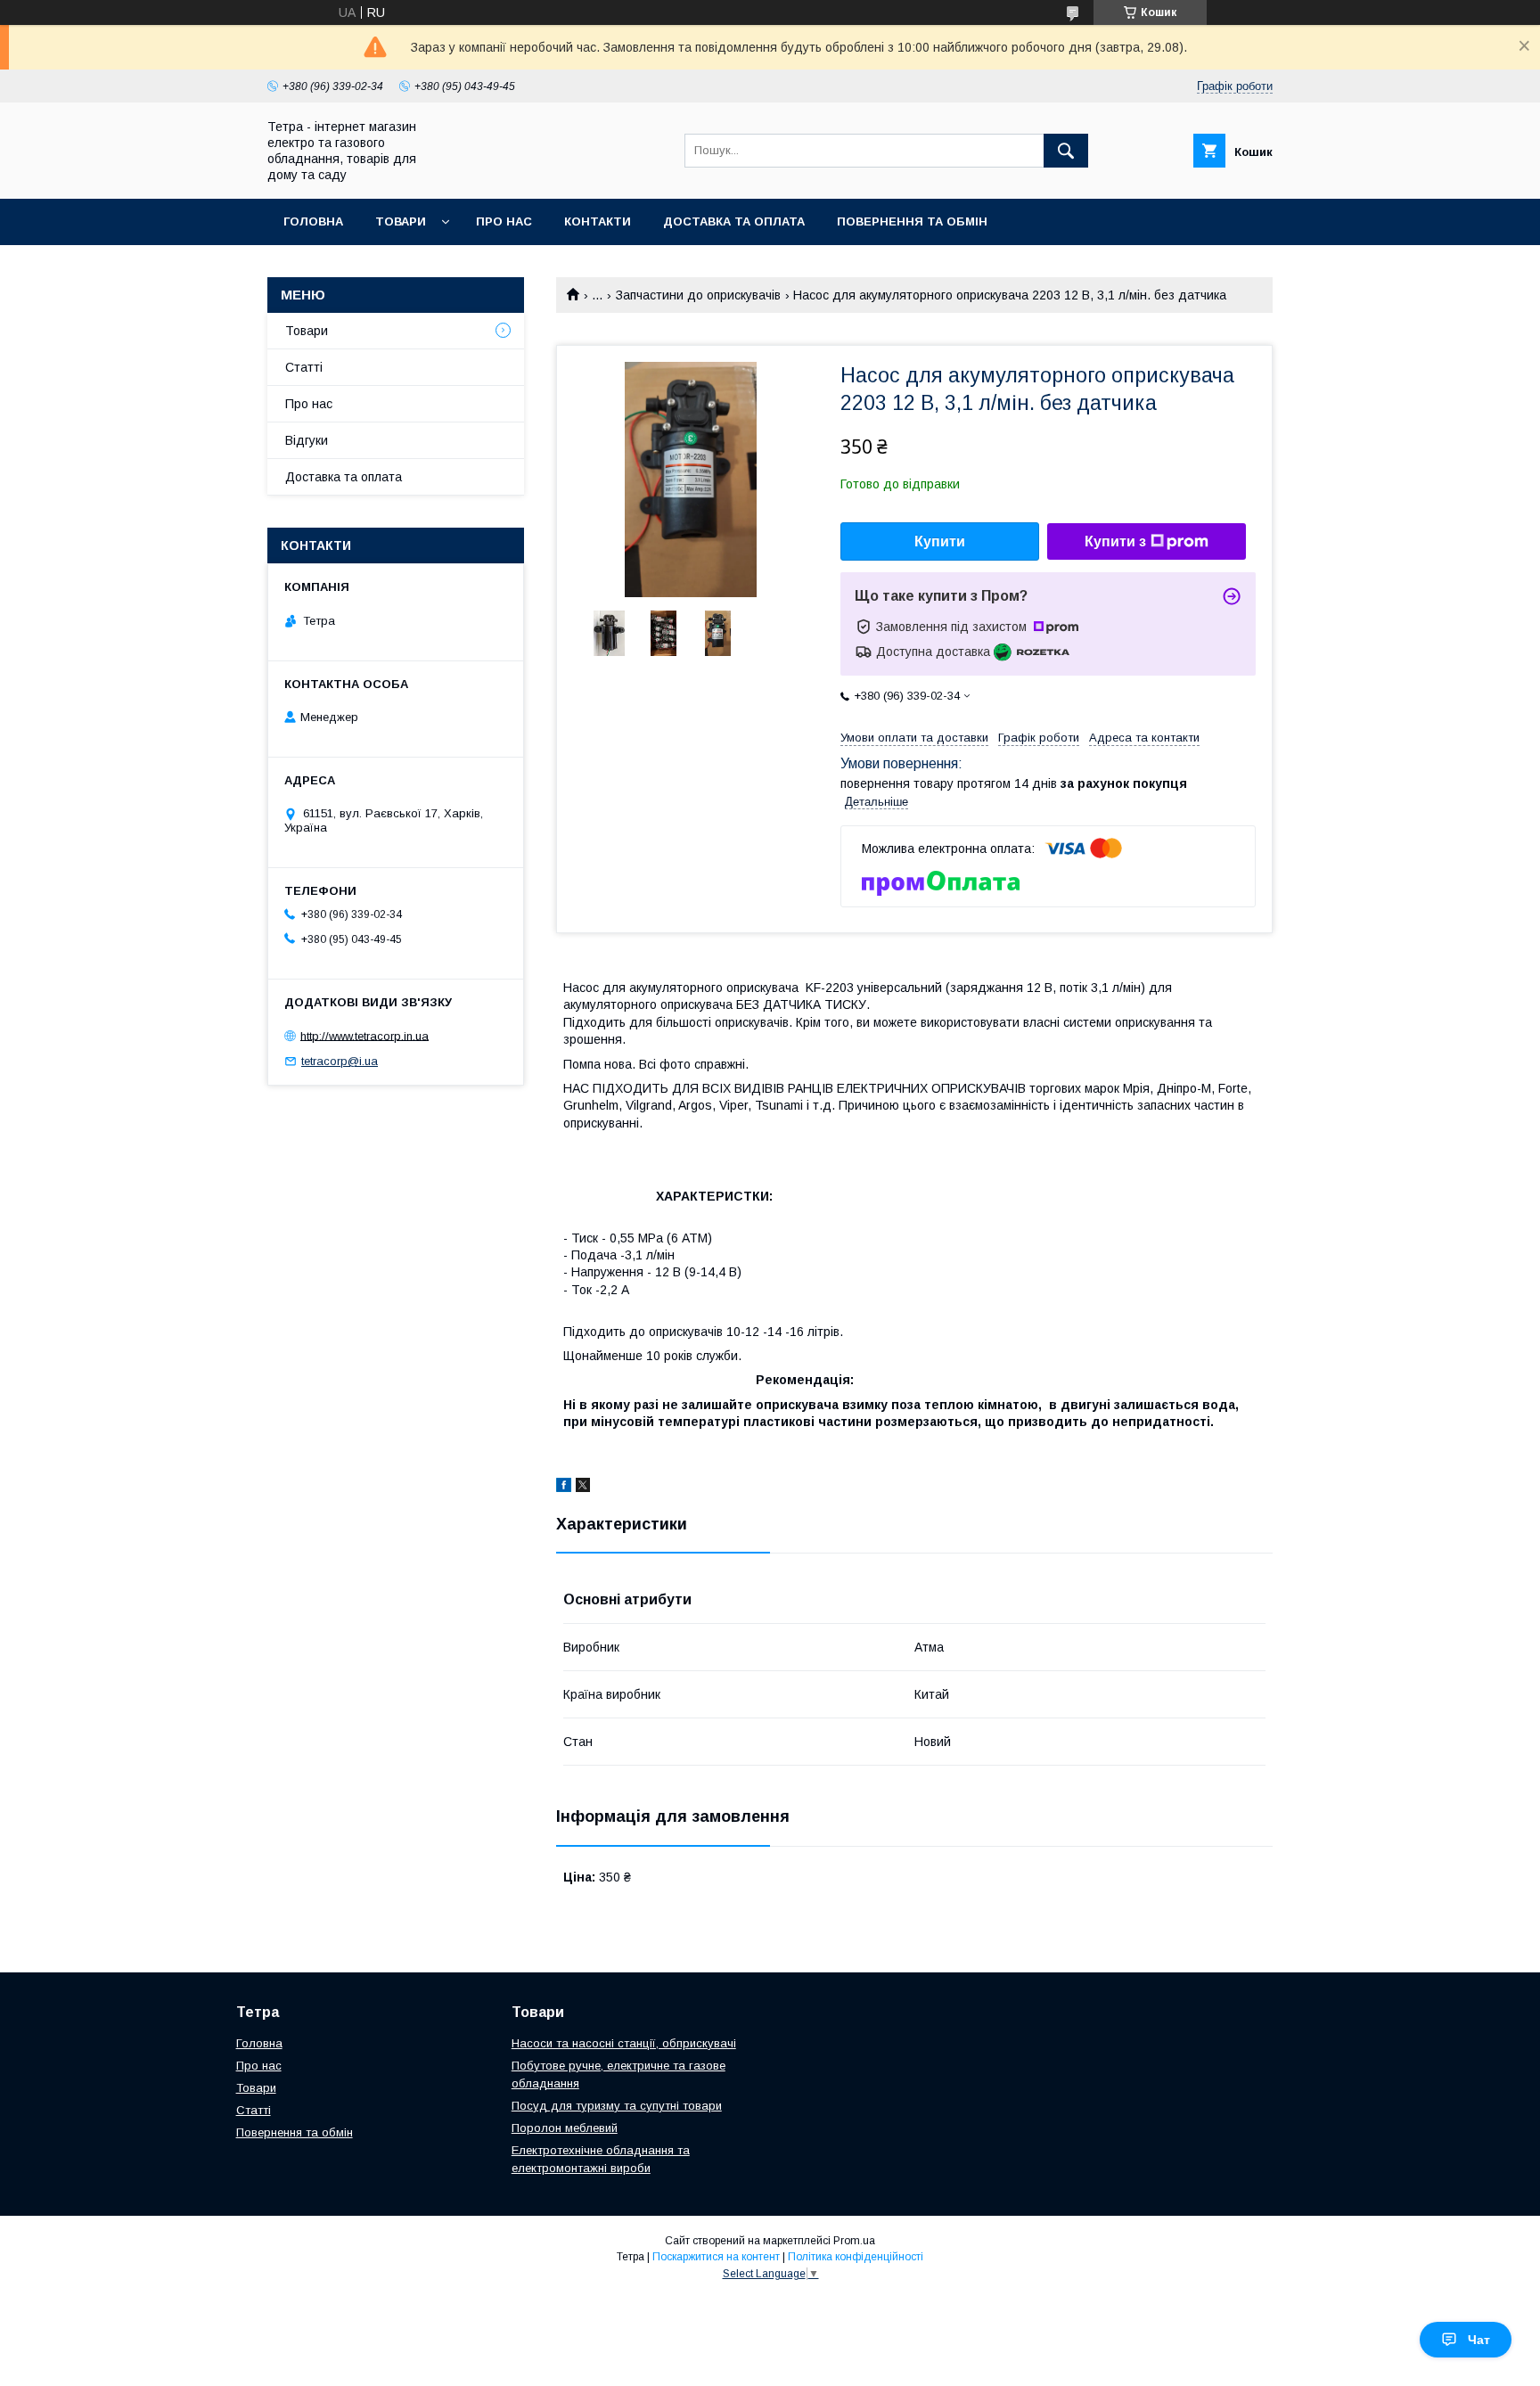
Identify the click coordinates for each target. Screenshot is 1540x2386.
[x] (583, 1488)
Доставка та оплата (734, 221)
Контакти (598, 221)
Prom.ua (854, 2241)
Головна (313, 221)
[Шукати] (1066, 151)
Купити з (1115, 541)
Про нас (504, 221)
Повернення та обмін (912, 221)
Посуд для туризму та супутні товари (617, 2106)
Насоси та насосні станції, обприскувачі (624, 2043)
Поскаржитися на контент (716, 2257)
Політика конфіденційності (856, 2257)
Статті (304, 367)
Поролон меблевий (565, 2128)
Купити (940, 541)
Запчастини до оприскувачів (698, 295)
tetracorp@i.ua (340, 1061)
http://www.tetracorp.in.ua (365, 1035)
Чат (1479, 2340)
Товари (401, 221)
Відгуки (307, 440)
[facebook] (564, 1488)
